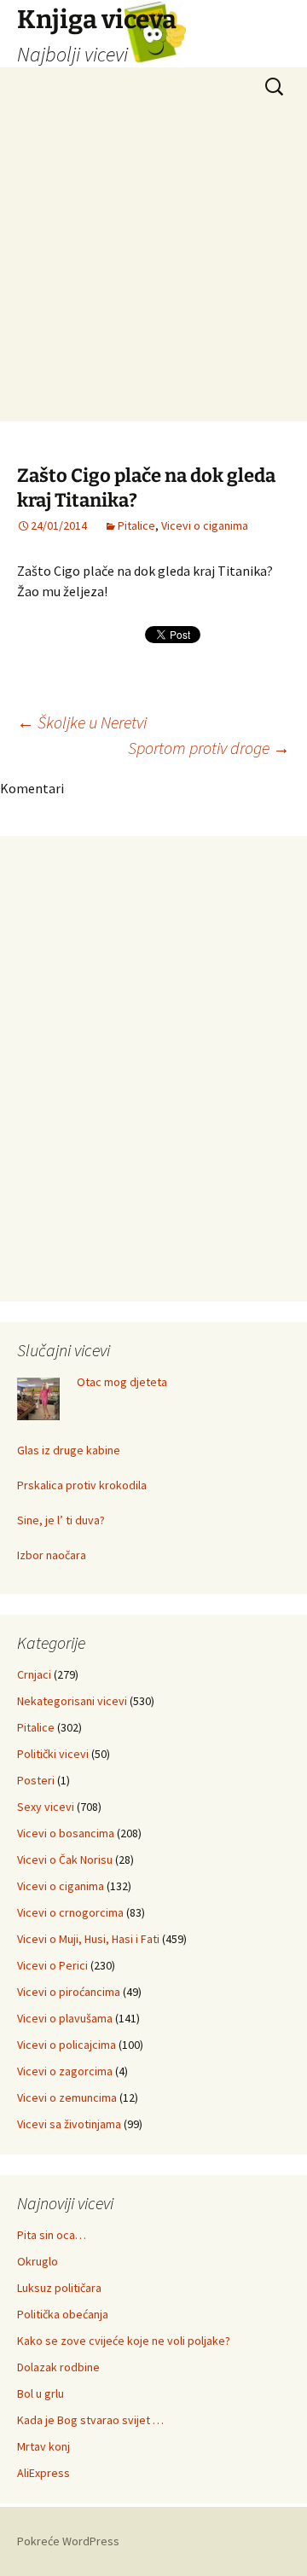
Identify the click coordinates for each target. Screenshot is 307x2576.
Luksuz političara (59, 2288)
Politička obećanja (63, 2314)
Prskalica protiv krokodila (82, 1485)
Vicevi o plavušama (65, 2018)
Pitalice (136, 525)
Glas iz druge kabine (69, 1450)
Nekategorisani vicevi (72, 1701)
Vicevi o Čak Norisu (65, 1859)
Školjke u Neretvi (82, 722)
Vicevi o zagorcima (65, 2071)
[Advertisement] (153, 268)
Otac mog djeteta (122, 1382)
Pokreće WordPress (68, 2541)
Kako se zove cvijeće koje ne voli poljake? (124, 2341)
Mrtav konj (43, 2446)
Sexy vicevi (46, 1807)
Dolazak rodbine (58, 2367)
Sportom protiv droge (209, 748)
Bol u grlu (41, 2393)
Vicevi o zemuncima (67, 2097)
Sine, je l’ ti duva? (61, 1520)
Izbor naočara (52, 1555)
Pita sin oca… (52, 2235)
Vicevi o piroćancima (69, 1992)
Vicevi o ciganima (205, 525)
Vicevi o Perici (52, 1965)
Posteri (36, 1780)
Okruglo (38, 2261)
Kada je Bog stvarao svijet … (90, 2420)
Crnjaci (34, 1674)
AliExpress (43, 2473)
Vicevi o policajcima (67, 2045)
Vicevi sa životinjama (69, 2124)
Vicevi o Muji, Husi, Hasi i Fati (88, 1939)
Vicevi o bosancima (66, 1833)
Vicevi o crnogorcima (70, 1912)
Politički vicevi (53, 1754)
